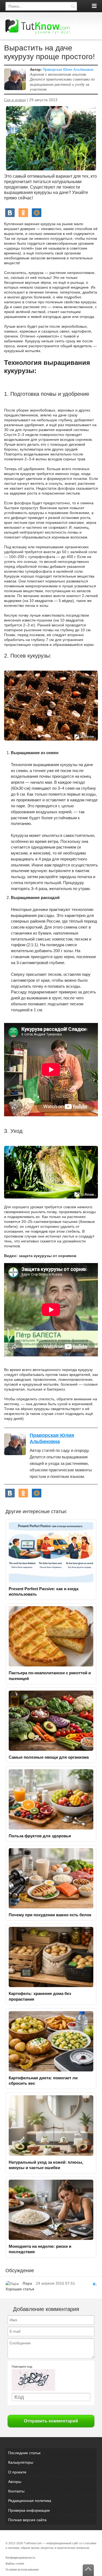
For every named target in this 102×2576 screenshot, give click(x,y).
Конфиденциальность (20, 2558)
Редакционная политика (30, 2501)
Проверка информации (29, 2510)
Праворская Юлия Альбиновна (68, 70)
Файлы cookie (15, 2564)
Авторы (15, 2482)
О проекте (17, 2472)
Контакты (16, 2491)
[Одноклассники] (23, 213)
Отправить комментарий (51, 2421)
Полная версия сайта (27, 2520)
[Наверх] (88, 2570)
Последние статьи (24, 2453)
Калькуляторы (21, 2462)
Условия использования (22, 2569)
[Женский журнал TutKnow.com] (38, 27)
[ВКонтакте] (10, 213)
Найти (73, 6)
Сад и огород (15, 100)
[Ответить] (92, 2283)
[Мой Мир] (37, 213)
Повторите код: (22, 2367)
